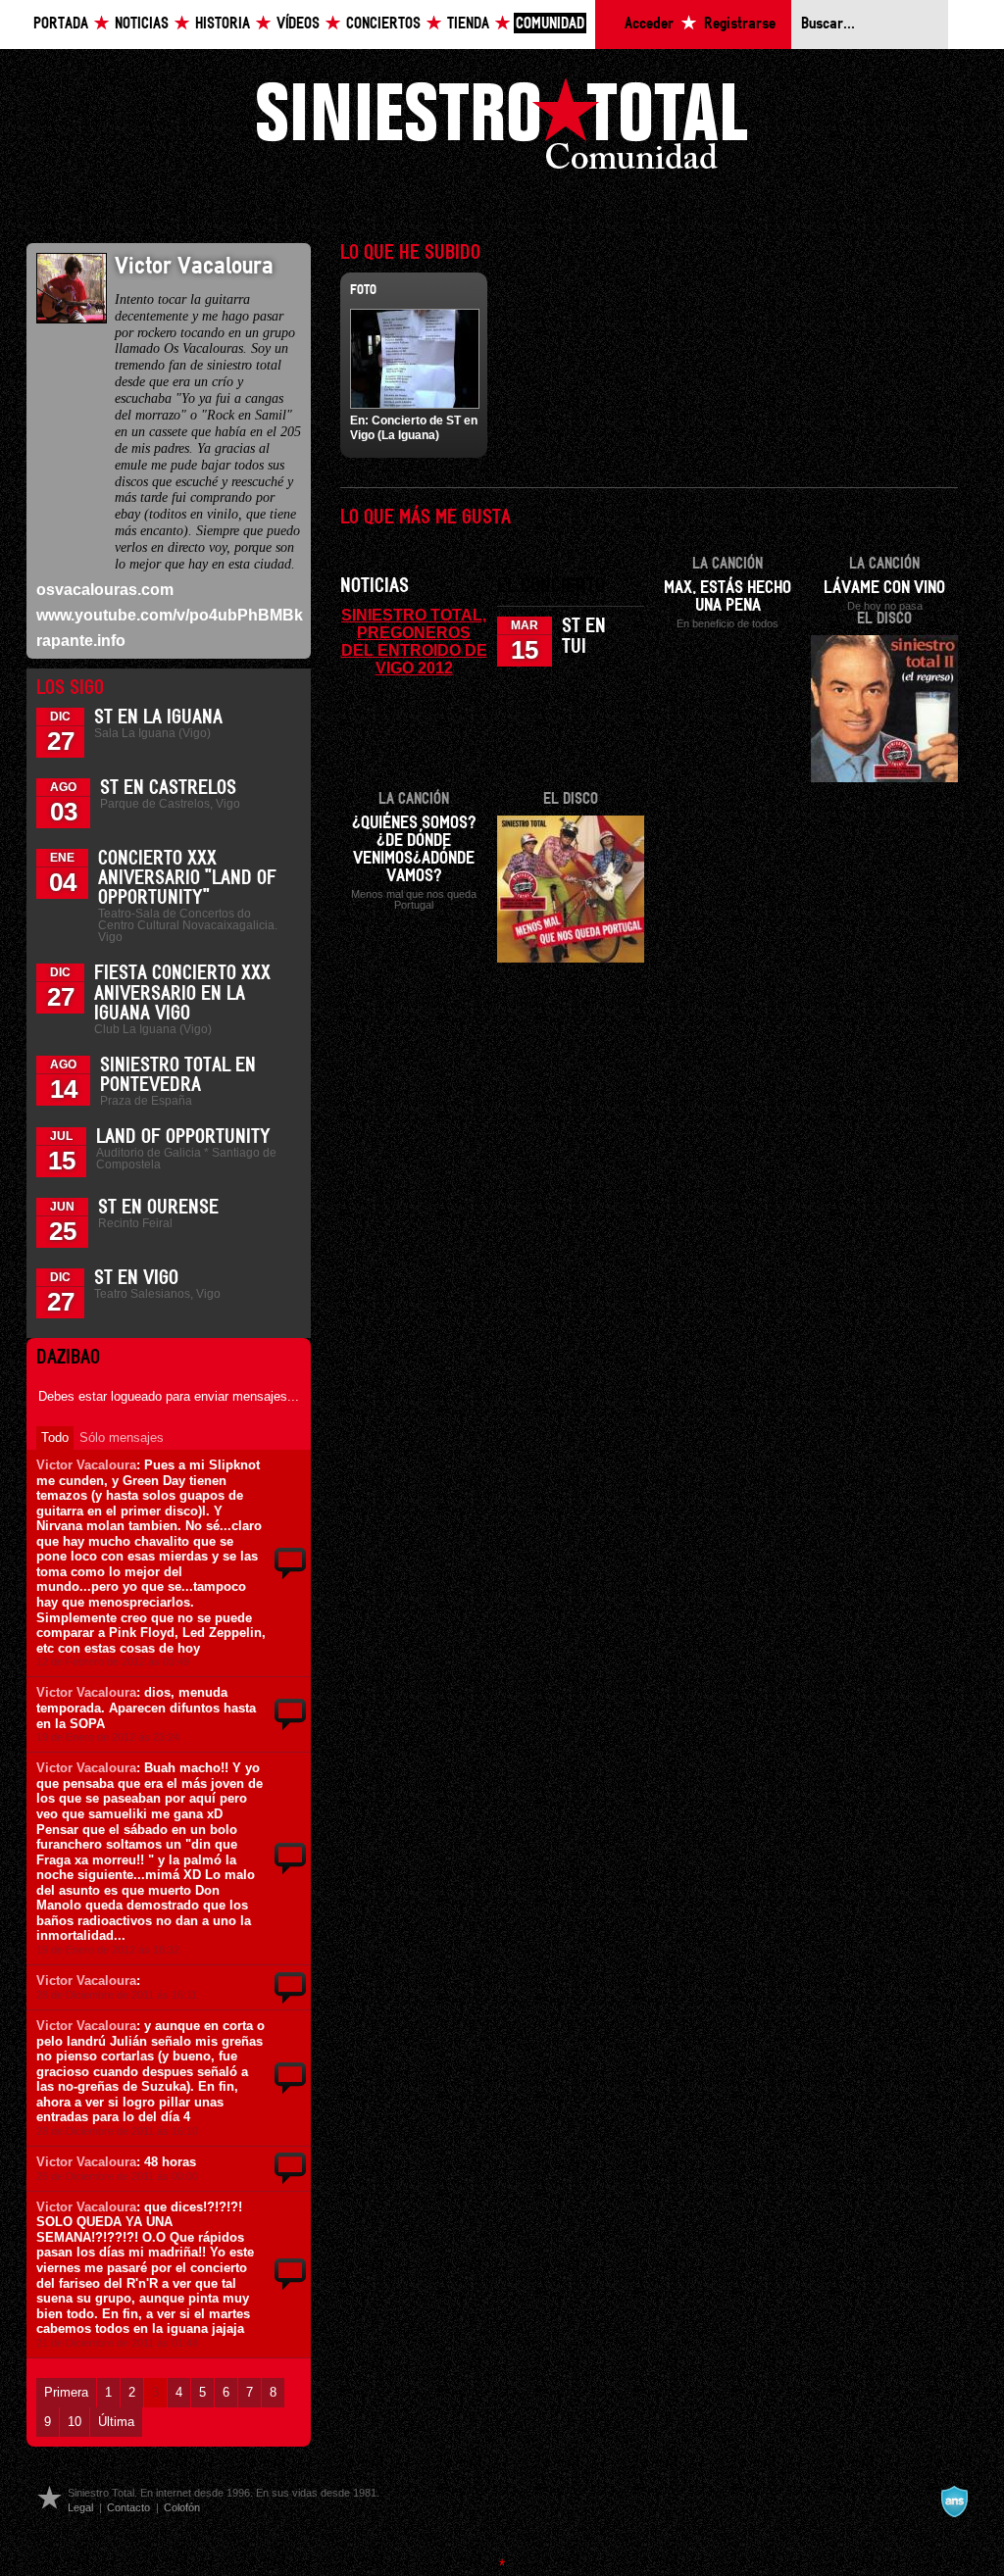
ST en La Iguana (158, 718)
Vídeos (298, 24)
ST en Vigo (136, 1278)
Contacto (128, 2507)
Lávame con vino (884, 588)
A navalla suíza (954, 2502)
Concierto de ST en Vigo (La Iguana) (414, 427)
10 (75, 2422)
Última (116, 2422)
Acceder (649, 24)
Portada (61, 24)
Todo (55, 1437)
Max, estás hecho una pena (728, 597)
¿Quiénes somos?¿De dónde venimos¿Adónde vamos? (414, 850)
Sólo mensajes (122, 1437)
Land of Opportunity (183, 1137)
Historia (223, 24)
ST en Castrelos (168, 788)
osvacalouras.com (105, 590)
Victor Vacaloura (86, 1465)
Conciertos (383, 24)
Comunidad (550, 24)
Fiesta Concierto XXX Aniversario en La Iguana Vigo (182, 993)
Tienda (468, 24)
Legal (80, 2507)
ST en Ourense (158, 1208)
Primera (66, 2392)
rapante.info (81, 641)
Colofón (182, 2507)
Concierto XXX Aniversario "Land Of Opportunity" (187, 878)
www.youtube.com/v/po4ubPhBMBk (170, 615)
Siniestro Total (502, 129)
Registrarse (740, 24)
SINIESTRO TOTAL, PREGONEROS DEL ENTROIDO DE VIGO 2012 (414, 641)
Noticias (142, 24)
